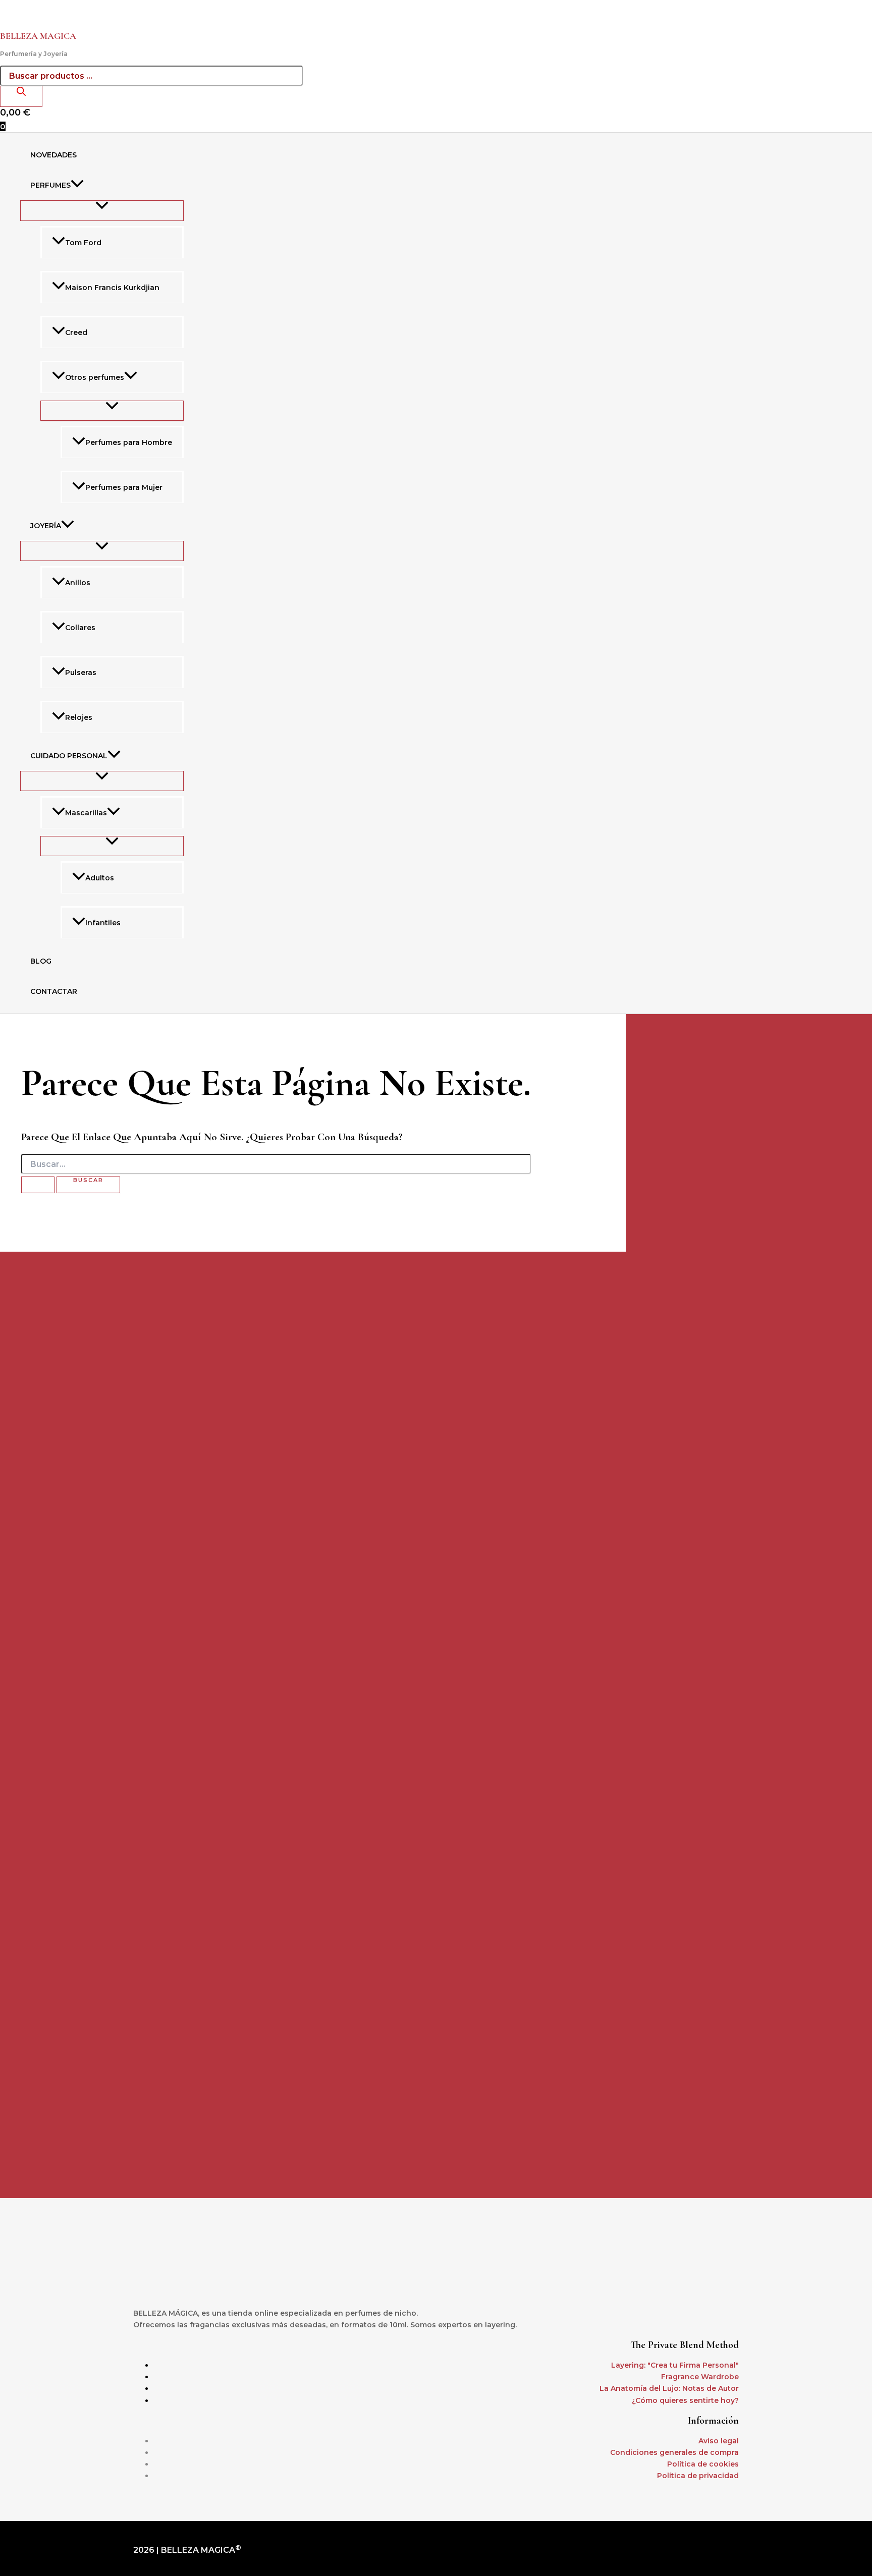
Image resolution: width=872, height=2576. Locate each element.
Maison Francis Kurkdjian (112, 288)
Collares (80, 628)
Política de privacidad (698, 2476)
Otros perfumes (95, 377)
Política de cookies (703, 2464)
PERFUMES (50, 185)
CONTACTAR (54, 991)
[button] (77, 185)
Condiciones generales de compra (674, 2452)
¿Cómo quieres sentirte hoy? (685, 2400)
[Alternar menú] (102, 210)
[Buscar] (21, 96)
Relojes (79, 717)
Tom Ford (83, 243)
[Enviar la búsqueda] (38, 1185)
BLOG (41, 961)
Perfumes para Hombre (129, 442)
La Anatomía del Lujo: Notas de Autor (669, 2388)
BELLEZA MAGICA (38, 36)
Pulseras (81, 673)
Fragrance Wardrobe (700, 2377)
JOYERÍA (46, 526)
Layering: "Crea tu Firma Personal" (675, 2365)
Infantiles (103, 923)
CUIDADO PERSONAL (69, 756)
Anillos (78, 583)
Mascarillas (86, 813)
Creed (76, 332)
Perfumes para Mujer (124, 487)
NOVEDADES (53, 155)
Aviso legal (719, 2441)
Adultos (100, 878)
